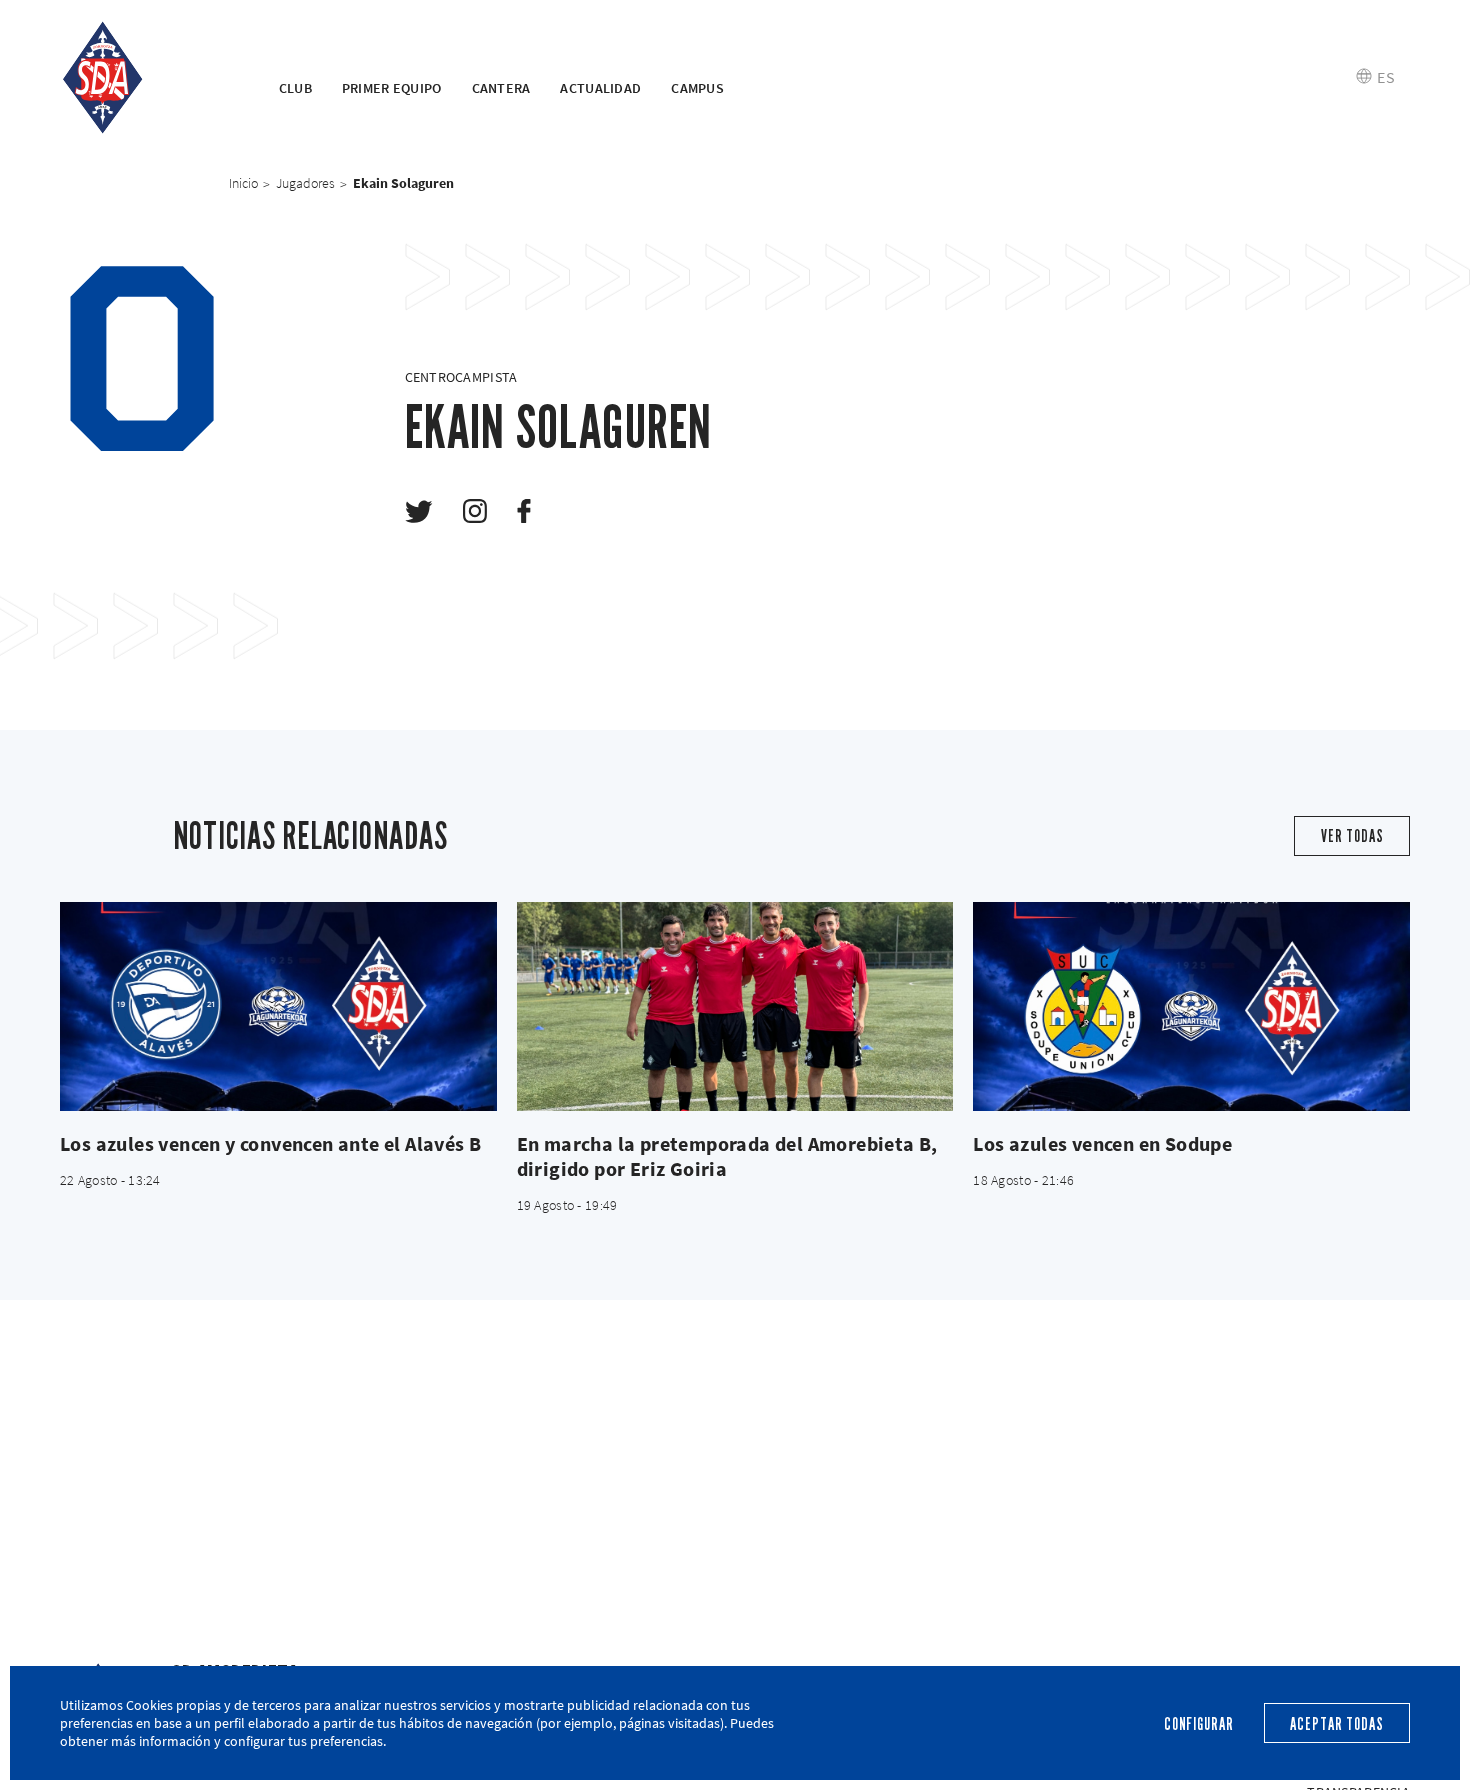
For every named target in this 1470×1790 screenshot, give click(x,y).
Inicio (243, 183)
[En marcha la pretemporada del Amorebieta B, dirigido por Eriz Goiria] (735, 1006)
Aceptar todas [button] (1336, 1724)
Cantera (501, 88)
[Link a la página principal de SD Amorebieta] (144, 78)
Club (295, 88)
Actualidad (600, 88)
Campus (697, 88)
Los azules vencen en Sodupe (1102, 1143)
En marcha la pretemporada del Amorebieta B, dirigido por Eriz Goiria (727, 1156)
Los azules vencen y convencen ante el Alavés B (270, 1143)
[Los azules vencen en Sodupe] (1191, 1006)
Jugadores (305, 183)
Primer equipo (392, 88)
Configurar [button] (1199, 1724)
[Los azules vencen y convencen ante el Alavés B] (278, 1006)
